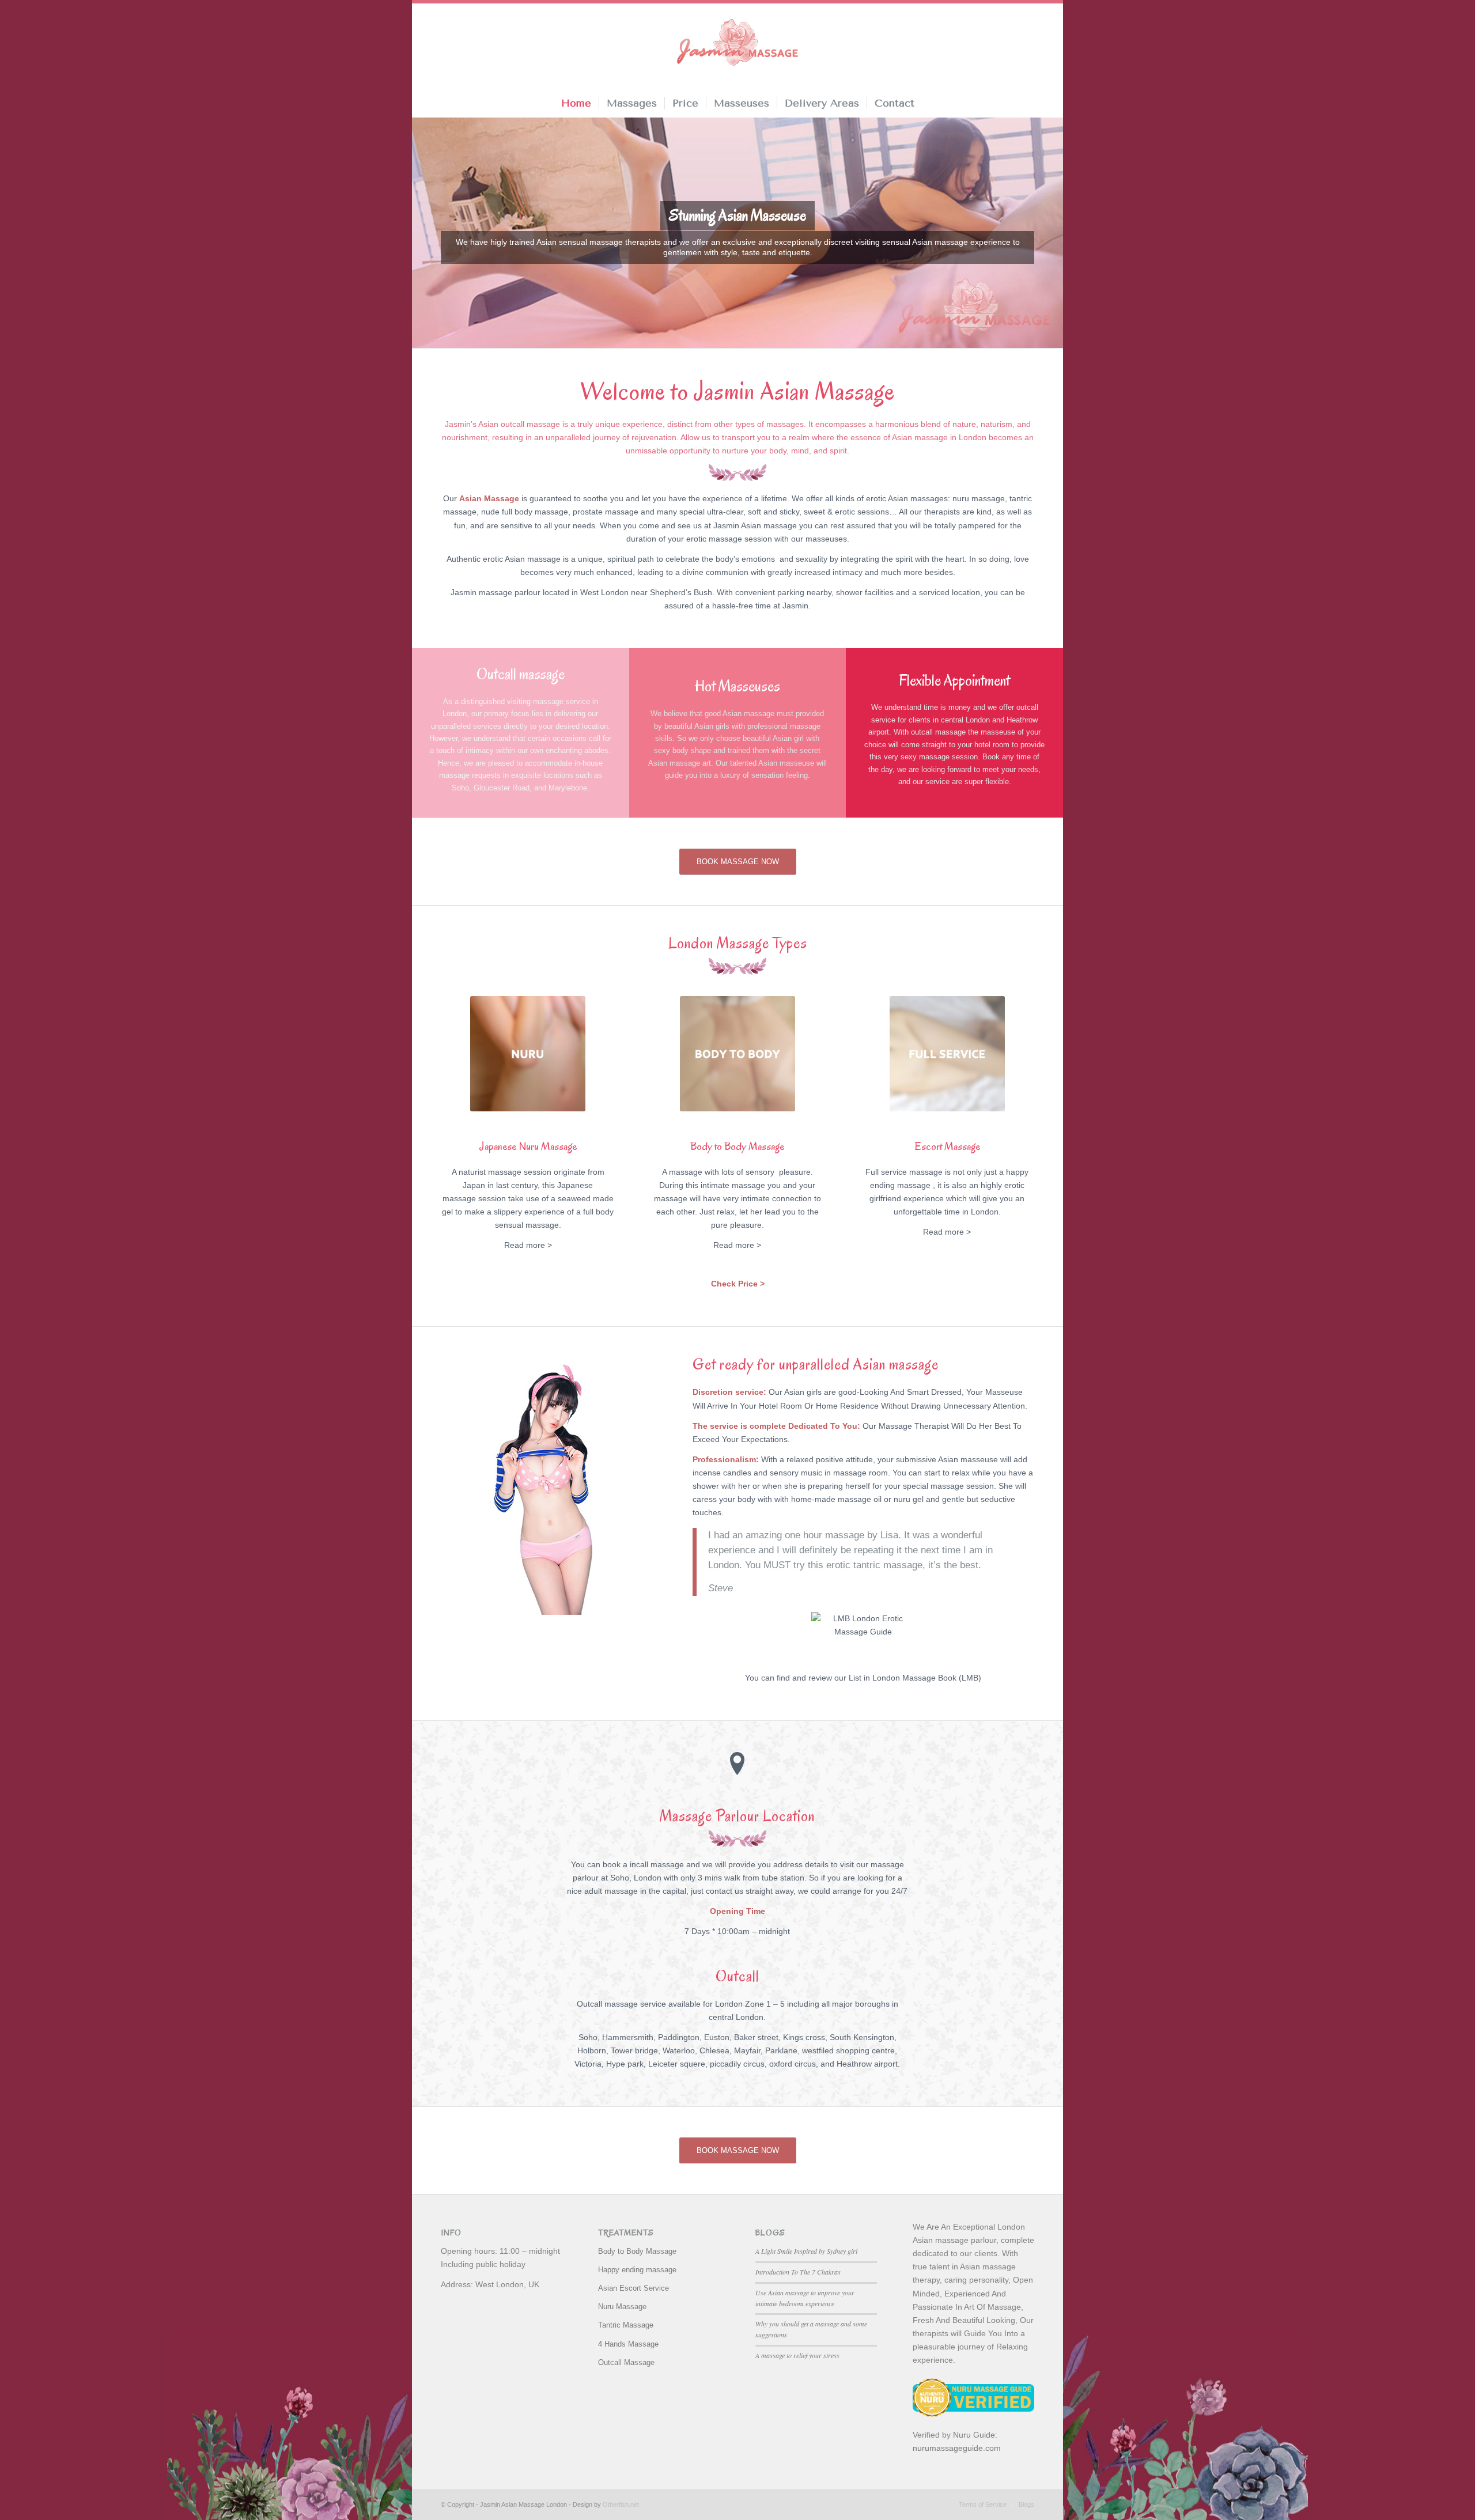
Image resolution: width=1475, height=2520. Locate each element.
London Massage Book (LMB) (927, 1678)
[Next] (1053, 233)
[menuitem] (576, 103)
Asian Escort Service (634, 2288)
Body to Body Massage (637, 2251)
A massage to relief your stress (797, 2355)
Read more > (528, 1245)
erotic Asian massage (522, 559)
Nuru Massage (622, 2307)
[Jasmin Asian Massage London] (737, 44)
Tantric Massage (626, 2325)
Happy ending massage (637, 2270)
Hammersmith (628, 2037)
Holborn (592, 2050)
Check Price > (738, 1284)
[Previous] (422, 233)
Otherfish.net (621, 2504)
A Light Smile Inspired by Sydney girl (806, 2251)
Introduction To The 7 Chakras (798, 2272)
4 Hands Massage (628, 2344)
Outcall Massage (626, 2362)
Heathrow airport (867, 2064)
